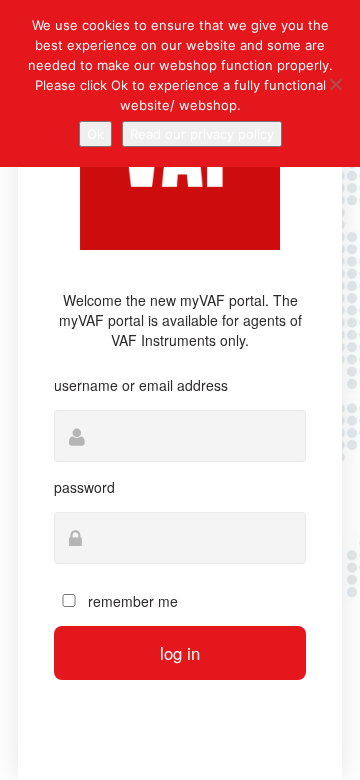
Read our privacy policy (202, 134)
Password (84, 487)
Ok (95, 134)
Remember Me (131, 601)
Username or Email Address (141, 385)
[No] (335, 84)
